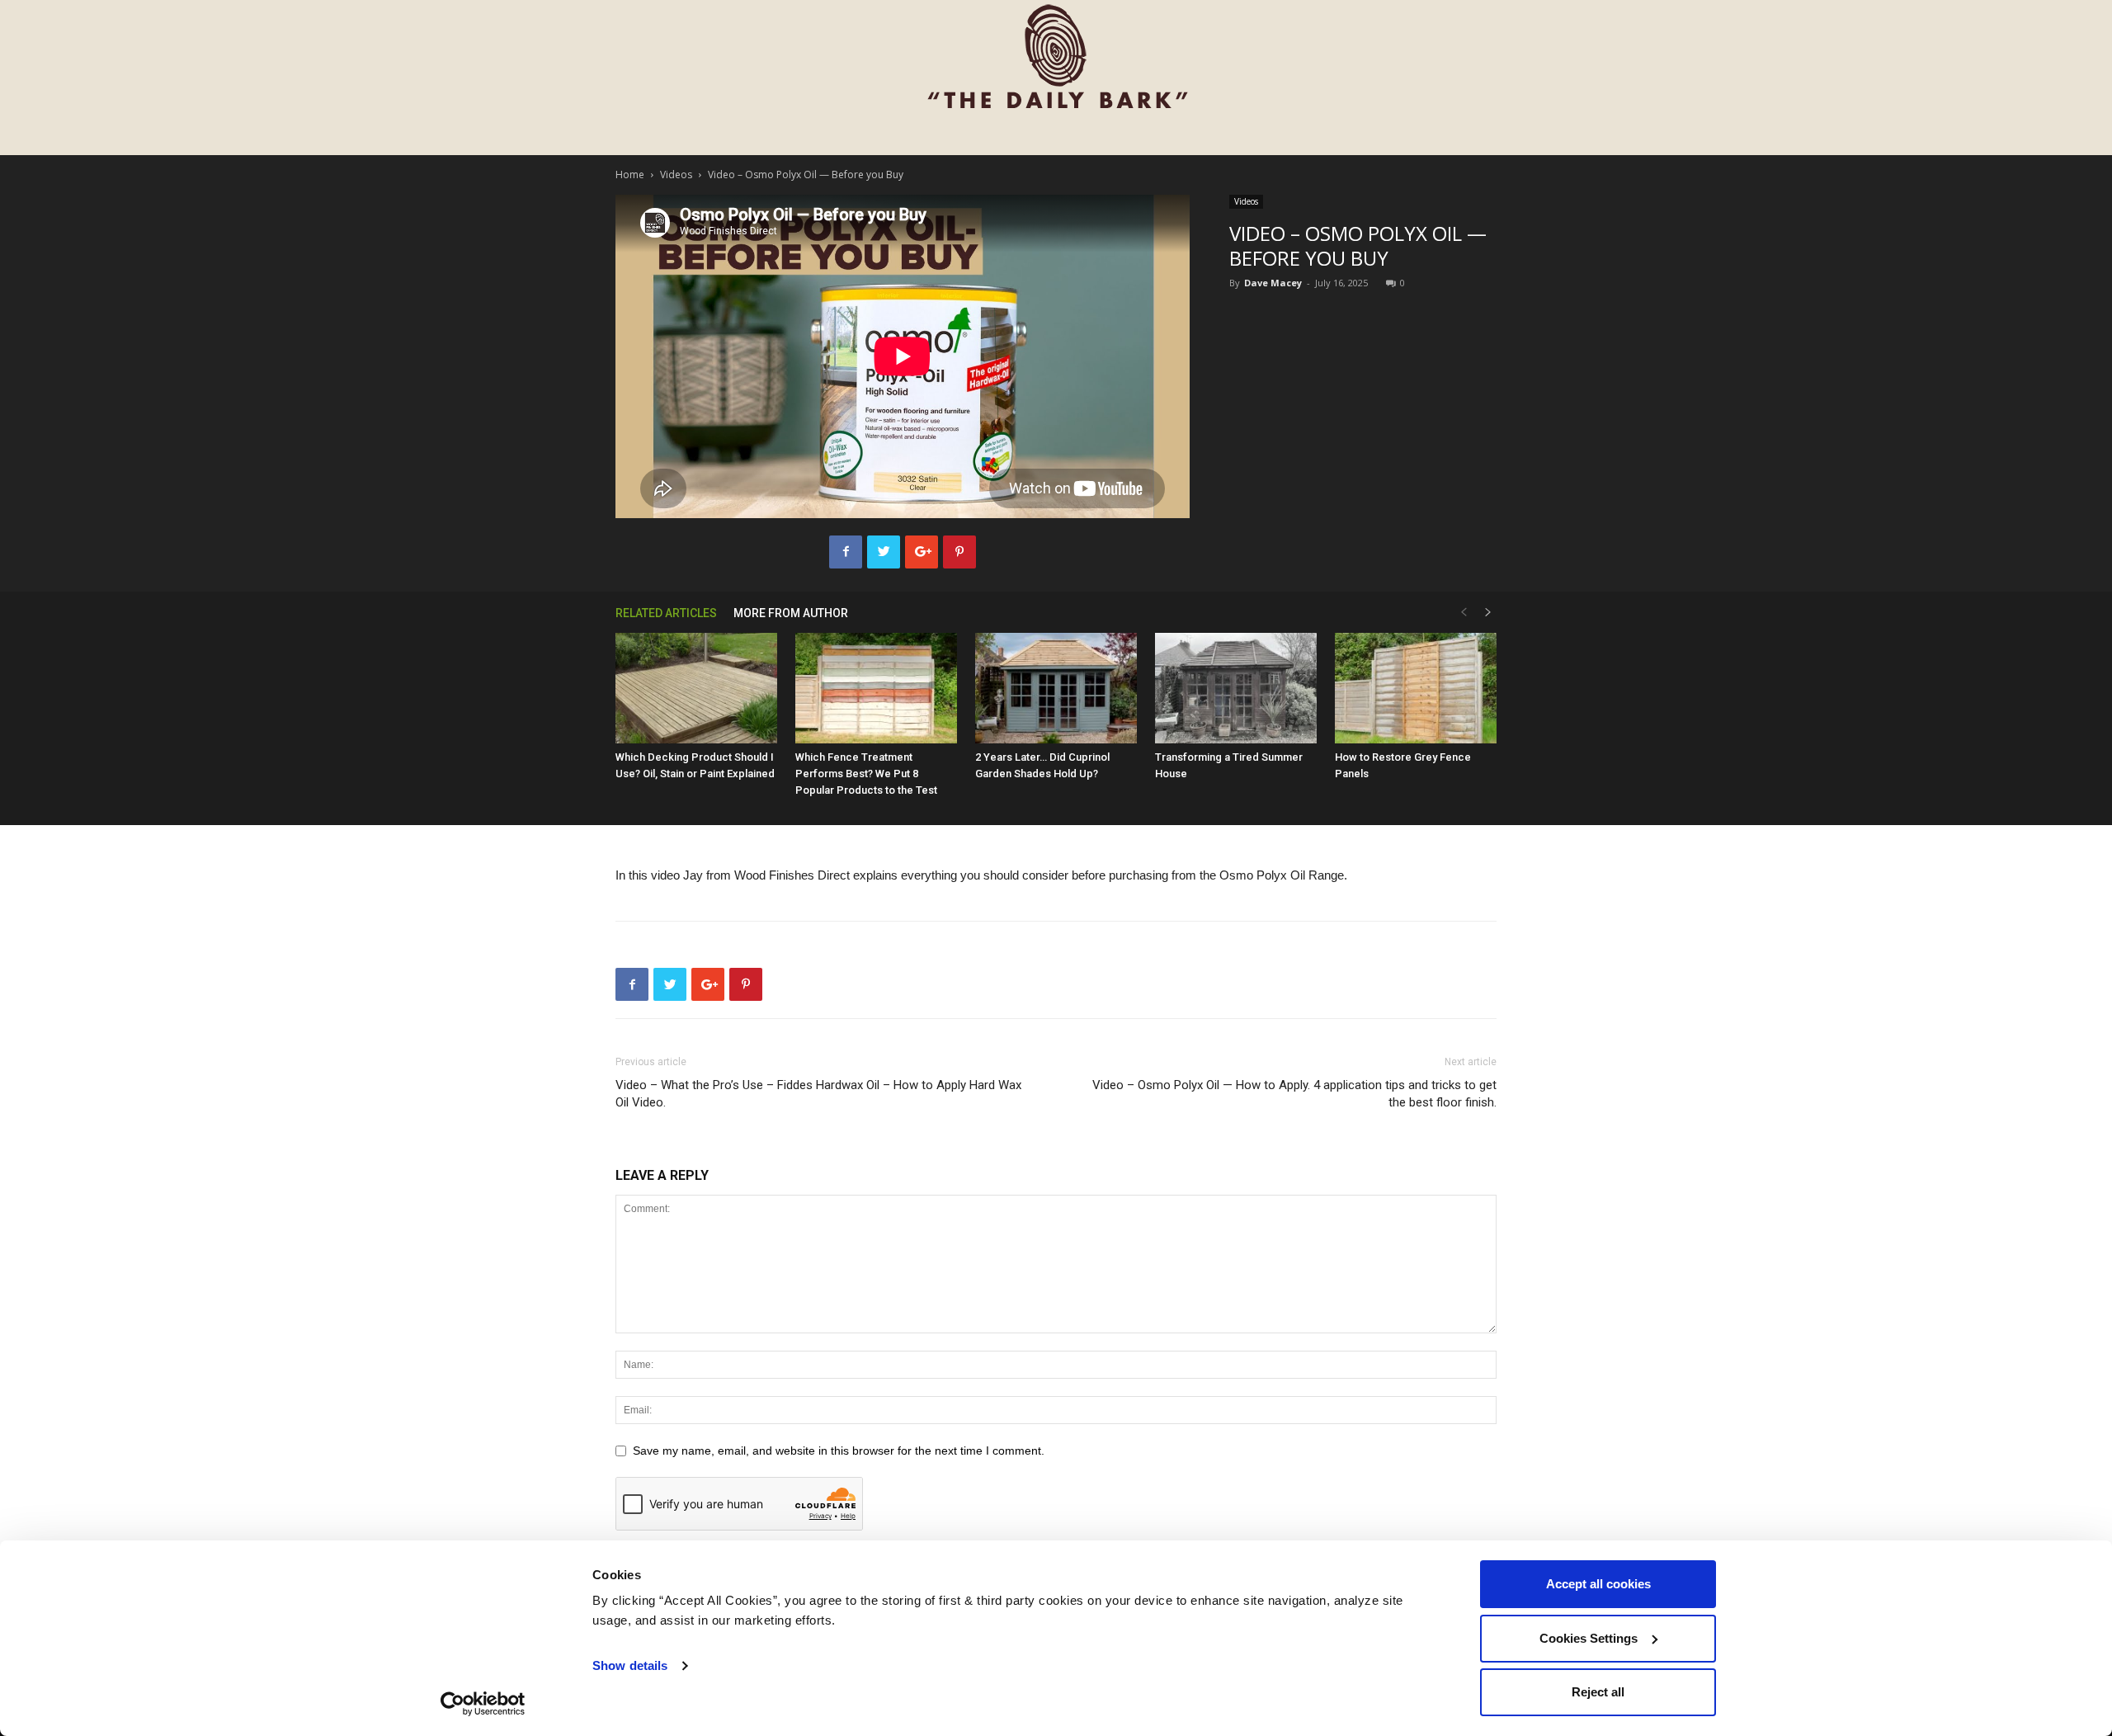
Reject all (1598, 1692)
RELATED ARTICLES (666, 613)
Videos (676, 175)
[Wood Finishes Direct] (1056, 58)
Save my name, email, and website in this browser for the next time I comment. (839, 1451)
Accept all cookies (1598, 1584)
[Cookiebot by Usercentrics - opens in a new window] (483, 1704)
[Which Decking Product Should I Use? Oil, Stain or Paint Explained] (696, 689)
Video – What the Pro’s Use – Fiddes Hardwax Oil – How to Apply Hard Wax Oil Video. (818, 1094)
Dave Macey (1273, 283)
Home (630, 175)
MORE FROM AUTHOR (791, 613)
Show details (630, 1665)
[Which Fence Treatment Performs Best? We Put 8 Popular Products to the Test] (876, 689)
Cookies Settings (1589, 1638)
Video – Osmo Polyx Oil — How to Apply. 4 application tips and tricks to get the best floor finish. (1294, 1094)
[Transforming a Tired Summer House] (1236, 689)
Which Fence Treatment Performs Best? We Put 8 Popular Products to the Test (866, 774)
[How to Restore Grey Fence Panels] (1416, 689)
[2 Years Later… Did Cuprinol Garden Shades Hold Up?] (1056, 689)
